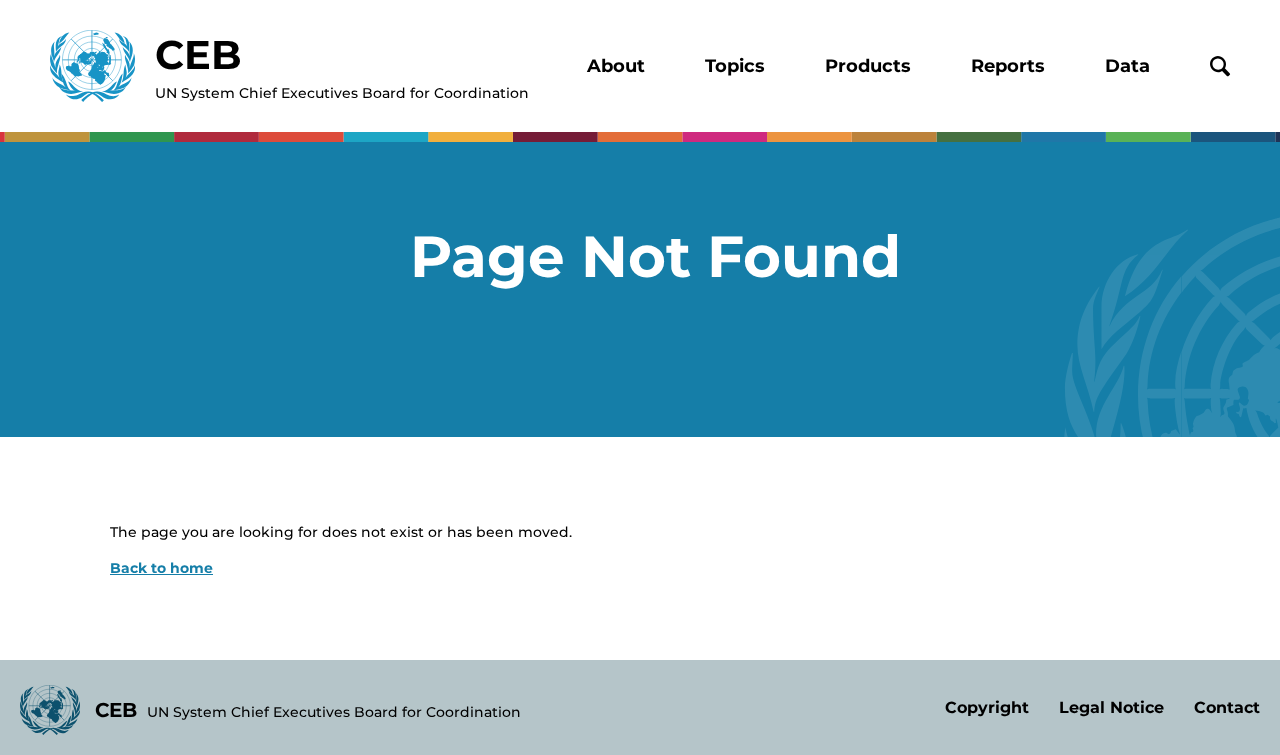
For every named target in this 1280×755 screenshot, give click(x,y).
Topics (735, 66)
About (616, 66)
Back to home (161, 568)
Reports (1008, 66)
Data (1127, 66)
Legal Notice (1111, 707)
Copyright (987, 707)
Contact (1227, 707)
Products (868, 66)
